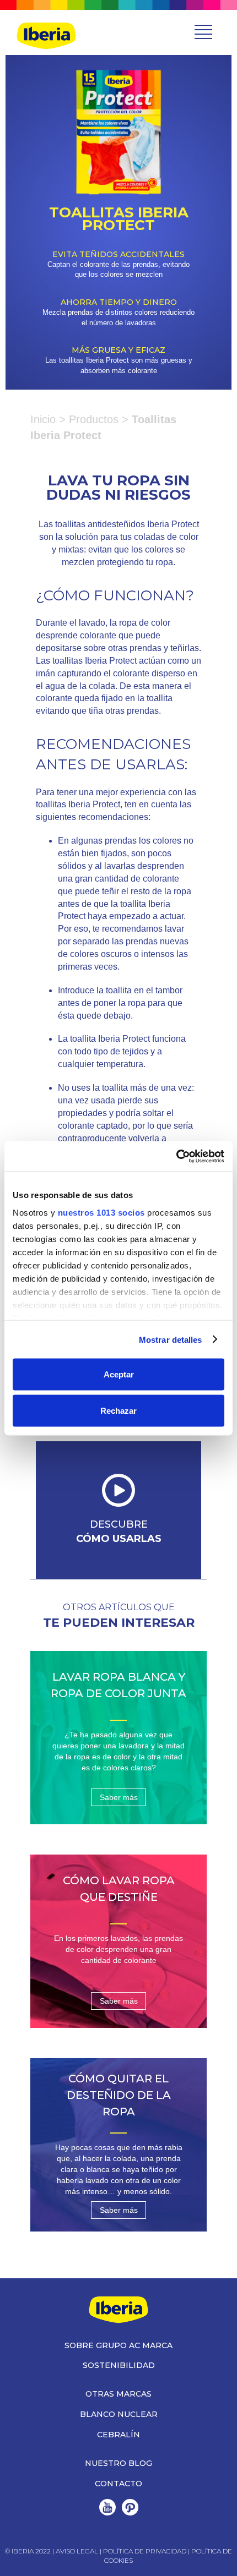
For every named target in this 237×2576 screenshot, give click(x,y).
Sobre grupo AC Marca (118, 2345)
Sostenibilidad (119, 2365)
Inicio (43, 419)
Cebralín (118, 2435)
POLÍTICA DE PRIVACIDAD (145, 2551)
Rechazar (118, 1410)
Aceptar (119, 1374)
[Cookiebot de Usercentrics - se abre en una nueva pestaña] (176, 1156)
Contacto (118, 2484)
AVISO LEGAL (77, 2551)
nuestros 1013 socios (101, 1212)
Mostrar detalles (171, 1339)
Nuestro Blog (118, 2463)
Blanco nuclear (119, 2414)
